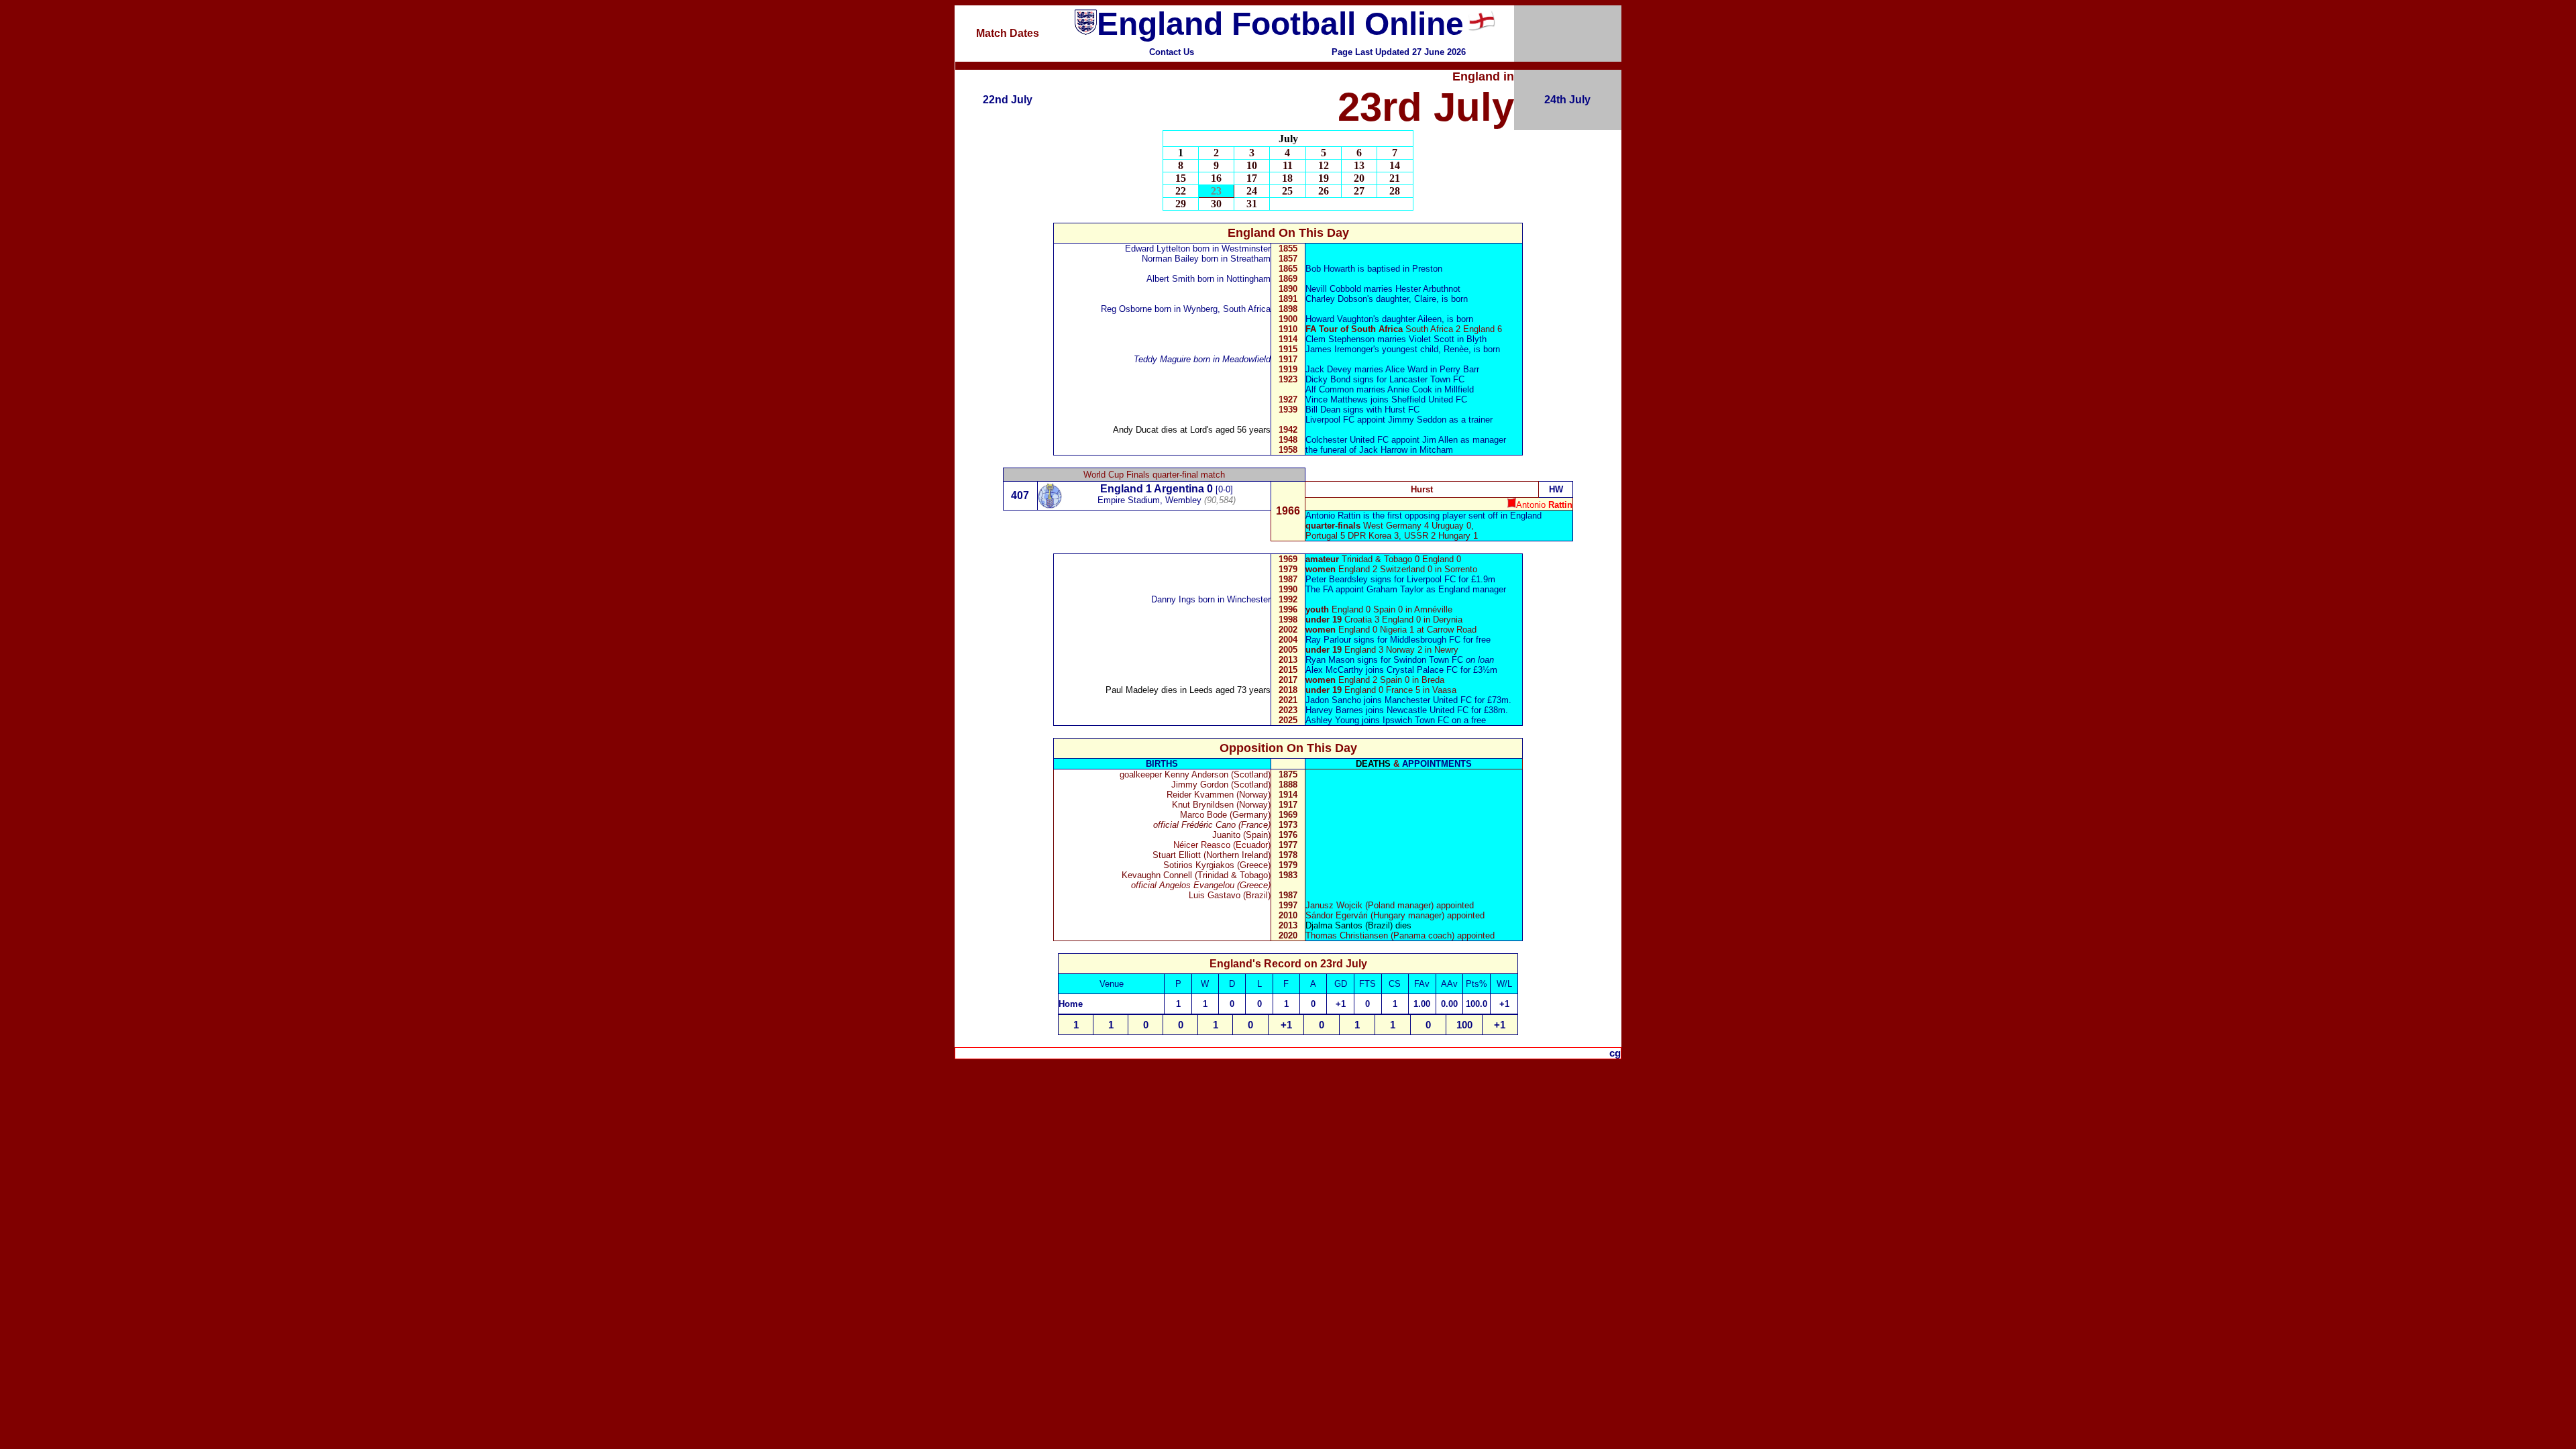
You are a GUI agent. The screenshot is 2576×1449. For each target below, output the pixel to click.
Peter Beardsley (1338, 579)
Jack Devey (1329, 369)
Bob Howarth (1332, 269)
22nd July (1008, 100)
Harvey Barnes (1334, 710)
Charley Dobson (1336, 299)
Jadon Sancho (1333, 700)
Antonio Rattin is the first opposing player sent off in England (1424, 516)
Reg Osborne (1126, 309)
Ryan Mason (1330, 660)
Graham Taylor (1395, 589)
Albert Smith (1171, 279)
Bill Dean (1323, 410)
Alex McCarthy (1334, 670)
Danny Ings (1173, 599)
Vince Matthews (1338, 399)
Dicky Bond (1328, 379)
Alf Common (1331, 389)
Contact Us (1172, 52)
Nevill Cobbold (1333, 289)
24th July (1567, 100)
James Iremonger (1339, 349)
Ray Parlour (1328, 640)
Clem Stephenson (1341, 339)
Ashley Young (1332, 720)
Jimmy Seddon (1417, 420)
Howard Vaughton (1339, 319)
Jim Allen (1441, 440)
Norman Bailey (1170, 259)
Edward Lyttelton (1158, 249)
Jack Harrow (1383, 450)
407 (1020, 495)
